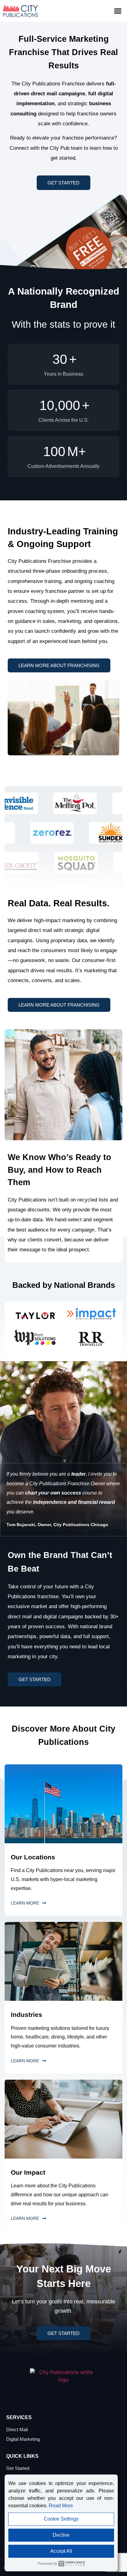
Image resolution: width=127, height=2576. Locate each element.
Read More (61, 2506)
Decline (61, 2535)
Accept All (61, 2551)
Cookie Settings (61, 2519)
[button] (118, 11)
